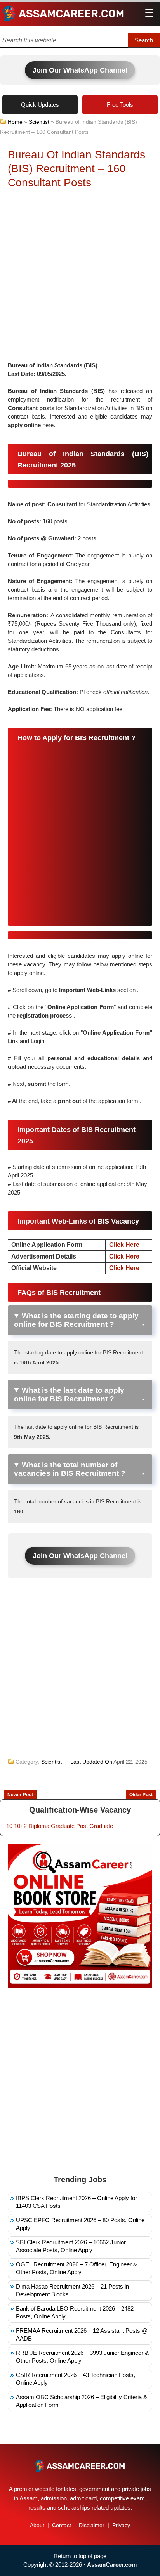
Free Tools (120, 105)
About (37, 2525)
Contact (62, 2525)
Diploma (39, 1826)
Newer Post (20, 1795)
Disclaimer (92, 2525)
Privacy (121, 2525)
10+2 (20, 1826)
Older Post (141, 1795)
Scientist (39, 122)
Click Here (124, 1245)
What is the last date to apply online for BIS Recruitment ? (69, 1394)
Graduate (63, 1826)
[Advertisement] (80, 277)
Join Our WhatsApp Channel (80, 70)
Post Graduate (95, 1826)
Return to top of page (80, 2556)
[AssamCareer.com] (80, 2466)
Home (15, 122)
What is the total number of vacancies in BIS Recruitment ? (70, 1469)
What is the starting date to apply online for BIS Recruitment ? (76, 1320)
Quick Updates (40, 105)
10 (9, 1826)
